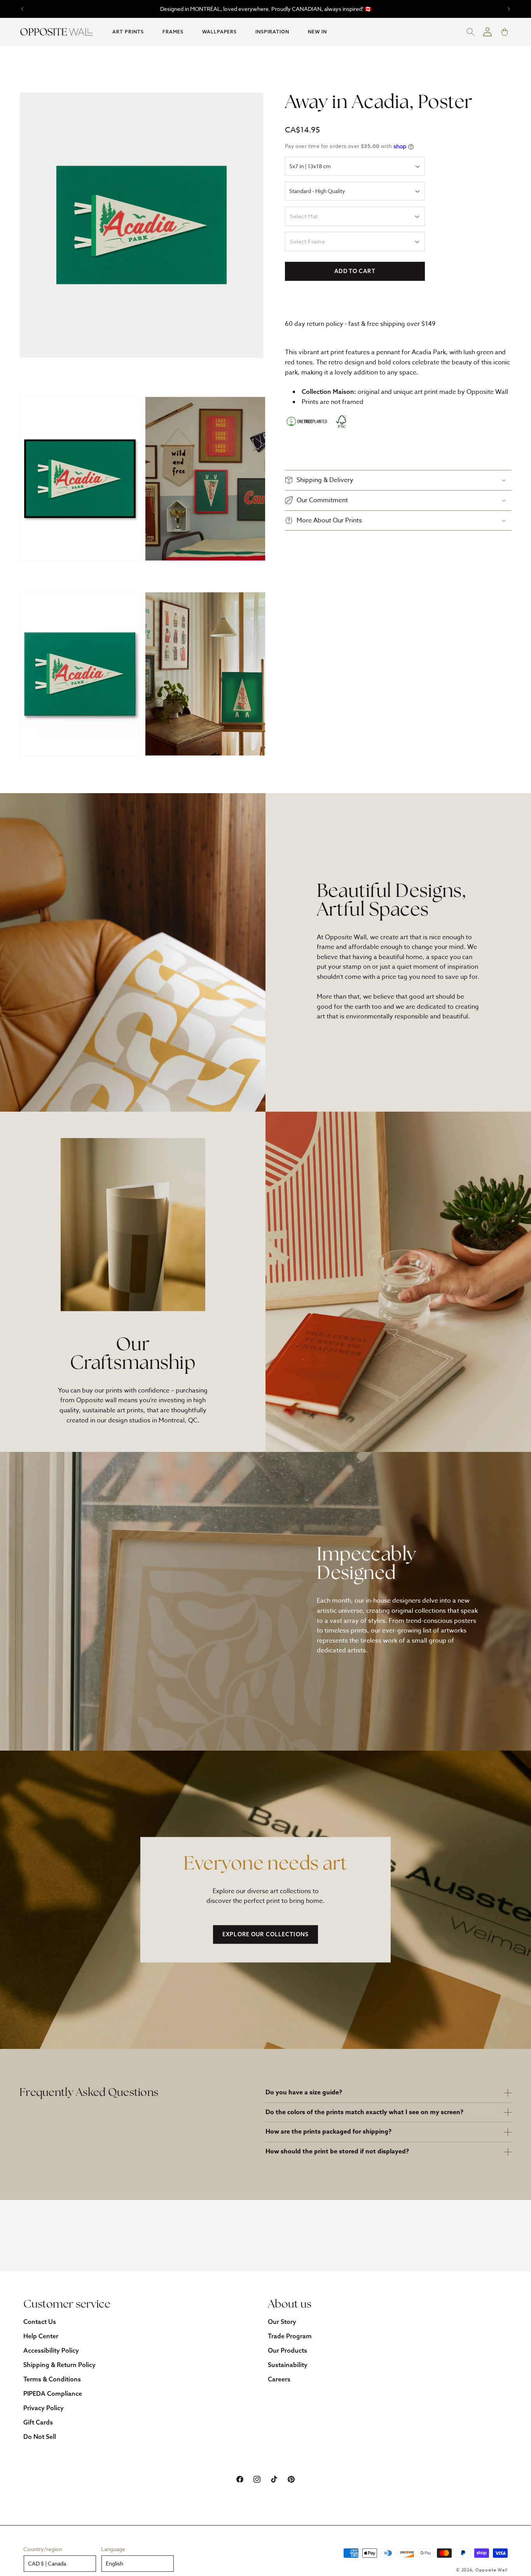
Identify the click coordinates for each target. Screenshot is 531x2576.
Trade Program (290, 2336)
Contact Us (40, 2322)
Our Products (287, 2350)
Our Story (282, 2322)
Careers (279, 2379)
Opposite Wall (492, 2570)
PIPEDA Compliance (53, 2393)
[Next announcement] (509, 9)
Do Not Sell (40, 2437)
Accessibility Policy (51, 2350)
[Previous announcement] (22, 9)
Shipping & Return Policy (59, 2365)
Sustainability (288, 2365)
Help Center (41, 2336)
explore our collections (265, 1934)
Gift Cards (38, 2422)
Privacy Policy (44, 2408)
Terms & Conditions (52, 2379)
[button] (128, 32)
